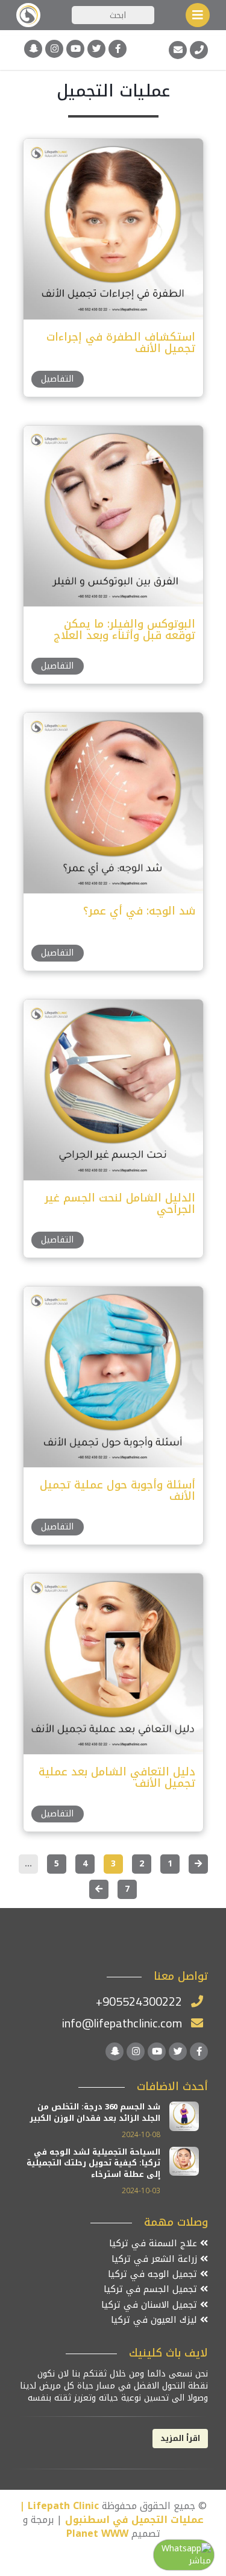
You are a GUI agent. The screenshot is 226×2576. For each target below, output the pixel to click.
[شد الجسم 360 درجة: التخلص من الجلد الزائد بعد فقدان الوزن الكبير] (184, 2116)
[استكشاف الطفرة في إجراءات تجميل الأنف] (113, 228)
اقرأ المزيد (180, 2438)
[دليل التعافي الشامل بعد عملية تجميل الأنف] (113, 1663)
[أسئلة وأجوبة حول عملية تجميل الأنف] (113, 1376)
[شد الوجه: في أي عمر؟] (113, 802)
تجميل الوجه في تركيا (154, 2274)
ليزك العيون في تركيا (155, 2320)
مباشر (200, 2561)
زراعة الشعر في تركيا (156, 2259)
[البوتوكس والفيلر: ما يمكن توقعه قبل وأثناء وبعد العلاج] (113, 515)
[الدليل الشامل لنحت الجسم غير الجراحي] (113, 1089)
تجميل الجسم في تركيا (152, 2289)
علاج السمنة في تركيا (155, 2244)
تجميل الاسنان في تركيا (151, 2305)
